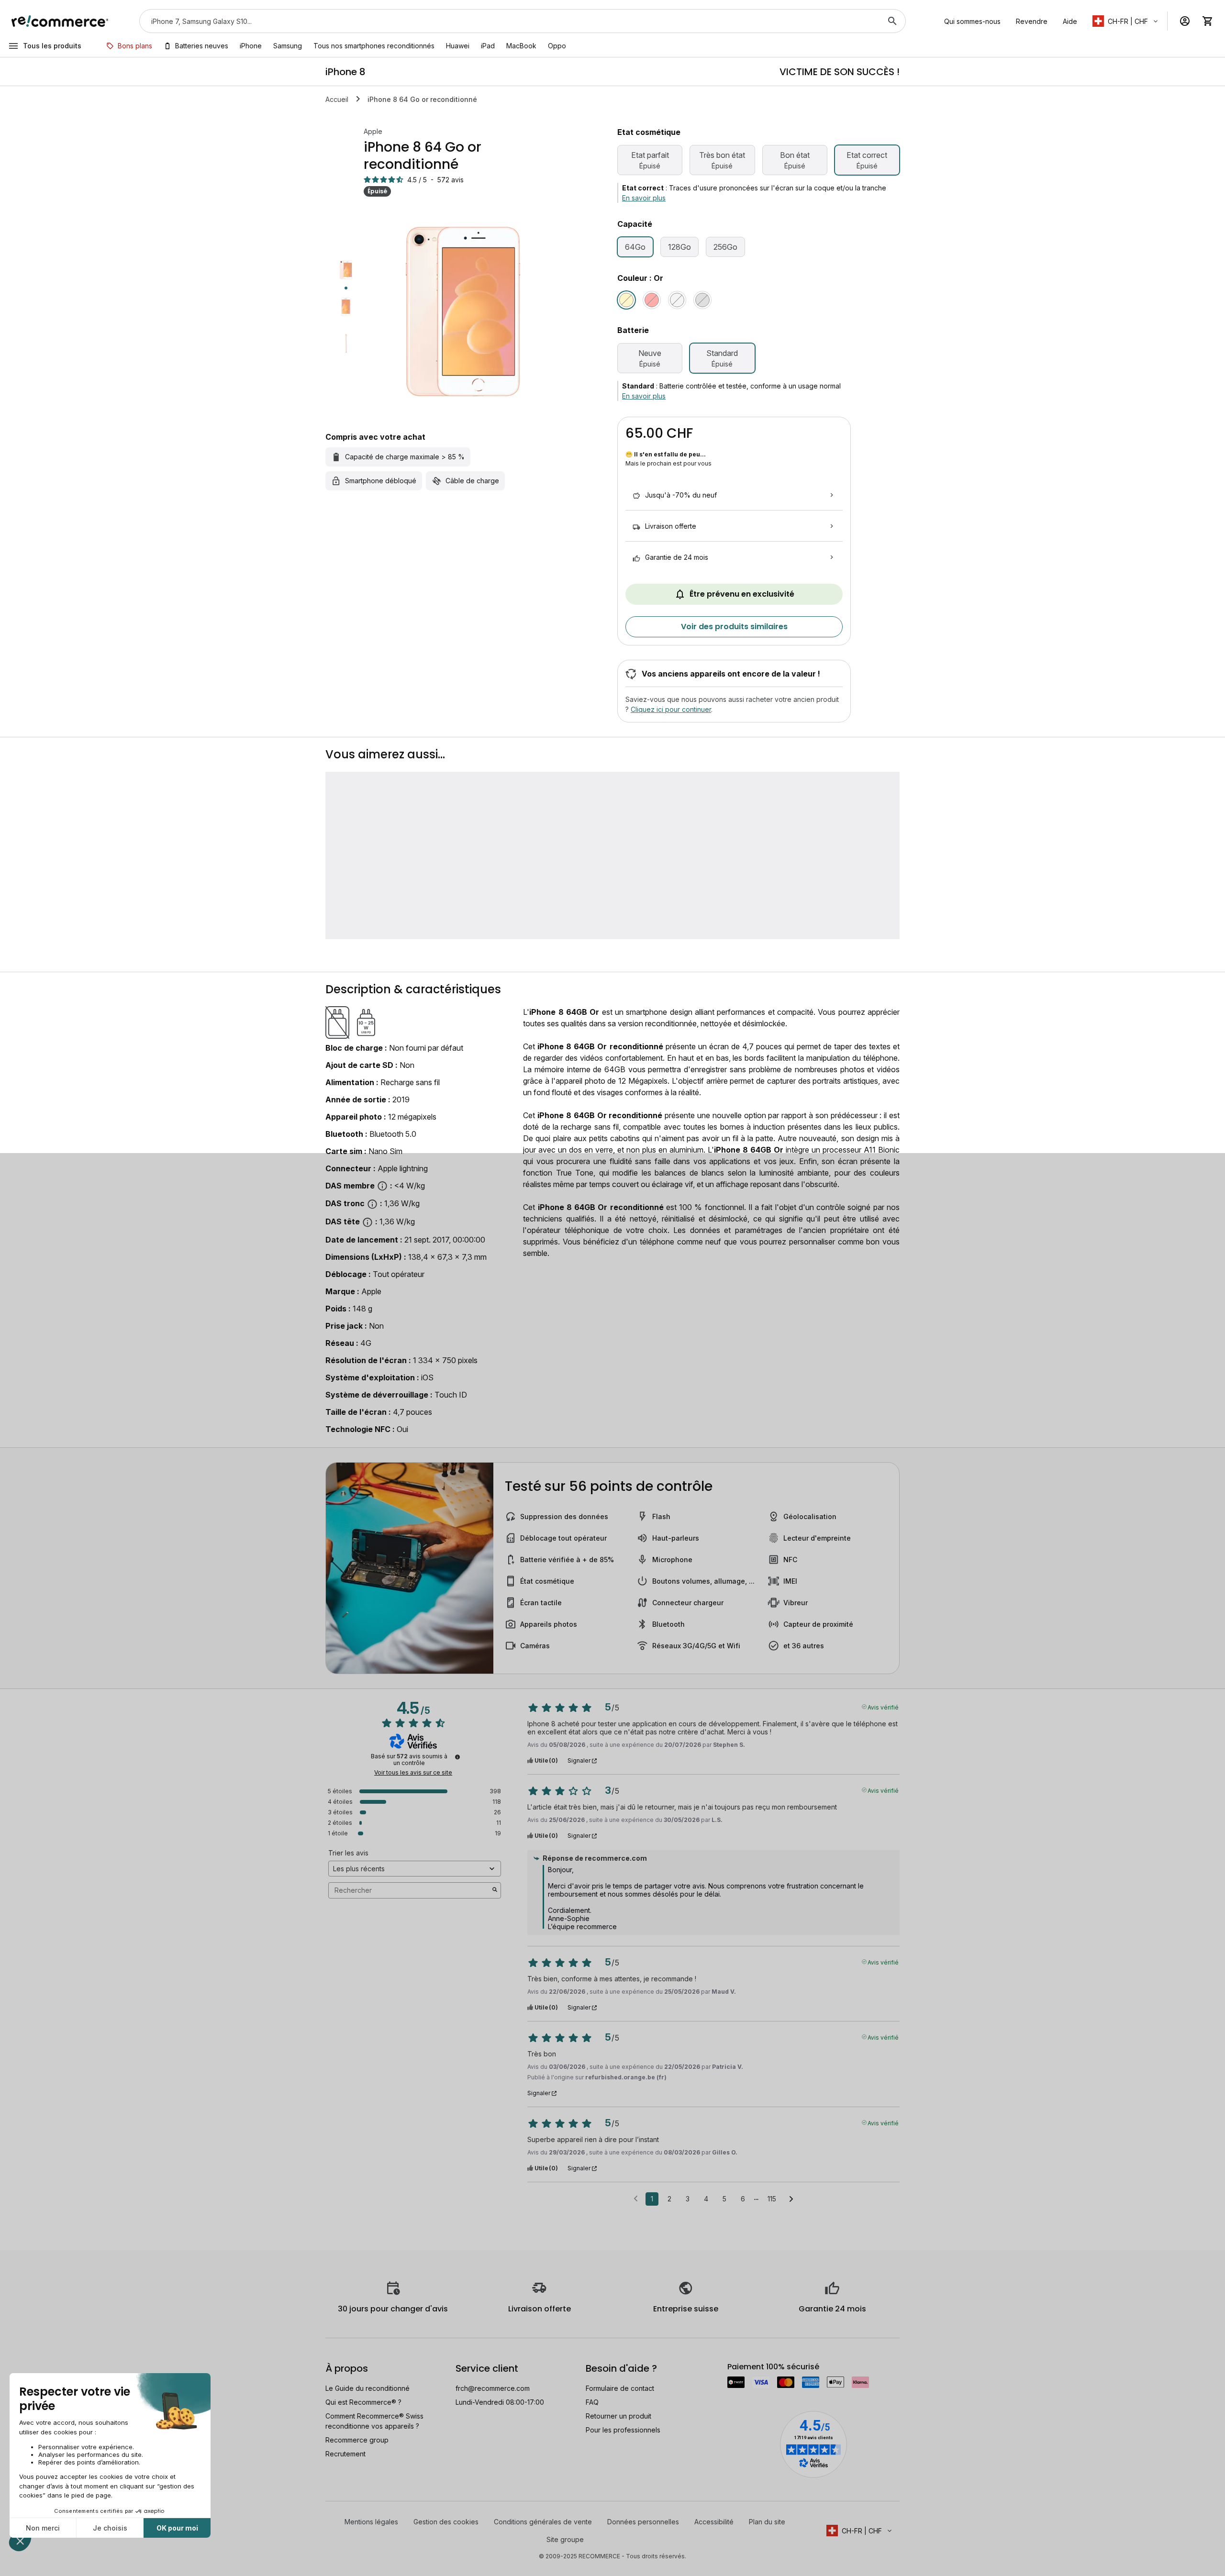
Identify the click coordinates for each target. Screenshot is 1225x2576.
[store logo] (60, 21)
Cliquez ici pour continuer (671, 709)
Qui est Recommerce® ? (363, 2402)
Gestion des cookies (446, 2522)
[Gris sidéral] (702, 300)
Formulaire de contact (620, 2388)
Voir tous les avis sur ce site (413, 1773)
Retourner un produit (618, 2416)
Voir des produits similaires (734, 627)
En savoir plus (644, 198)
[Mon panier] (1208, 21)
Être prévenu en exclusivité (742, 594)
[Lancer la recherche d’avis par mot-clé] (495, 1890)
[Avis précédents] (636, 2198)
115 (772, 2199)
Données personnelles (643, 2522)
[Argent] (677, 300)
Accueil (337, 99)
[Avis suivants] (791, 2199)
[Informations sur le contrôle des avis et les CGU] (457, 1757)
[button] (1126, 21)
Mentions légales (371, 2522)
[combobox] (509, 21)
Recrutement (345, 2454)
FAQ (592, 2402)
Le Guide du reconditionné (367, 2388)
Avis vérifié (883, 1707)
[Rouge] (652, 300)
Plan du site (767, 2522)
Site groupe (565, 2539)
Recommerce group (357, 2440)
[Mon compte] (1185, 21)
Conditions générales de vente (543, 2522)
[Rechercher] (892, 21)
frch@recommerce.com (493, 2388)
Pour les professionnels (623, 2430)
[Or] (626, 300)
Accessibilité (714, 2522)
